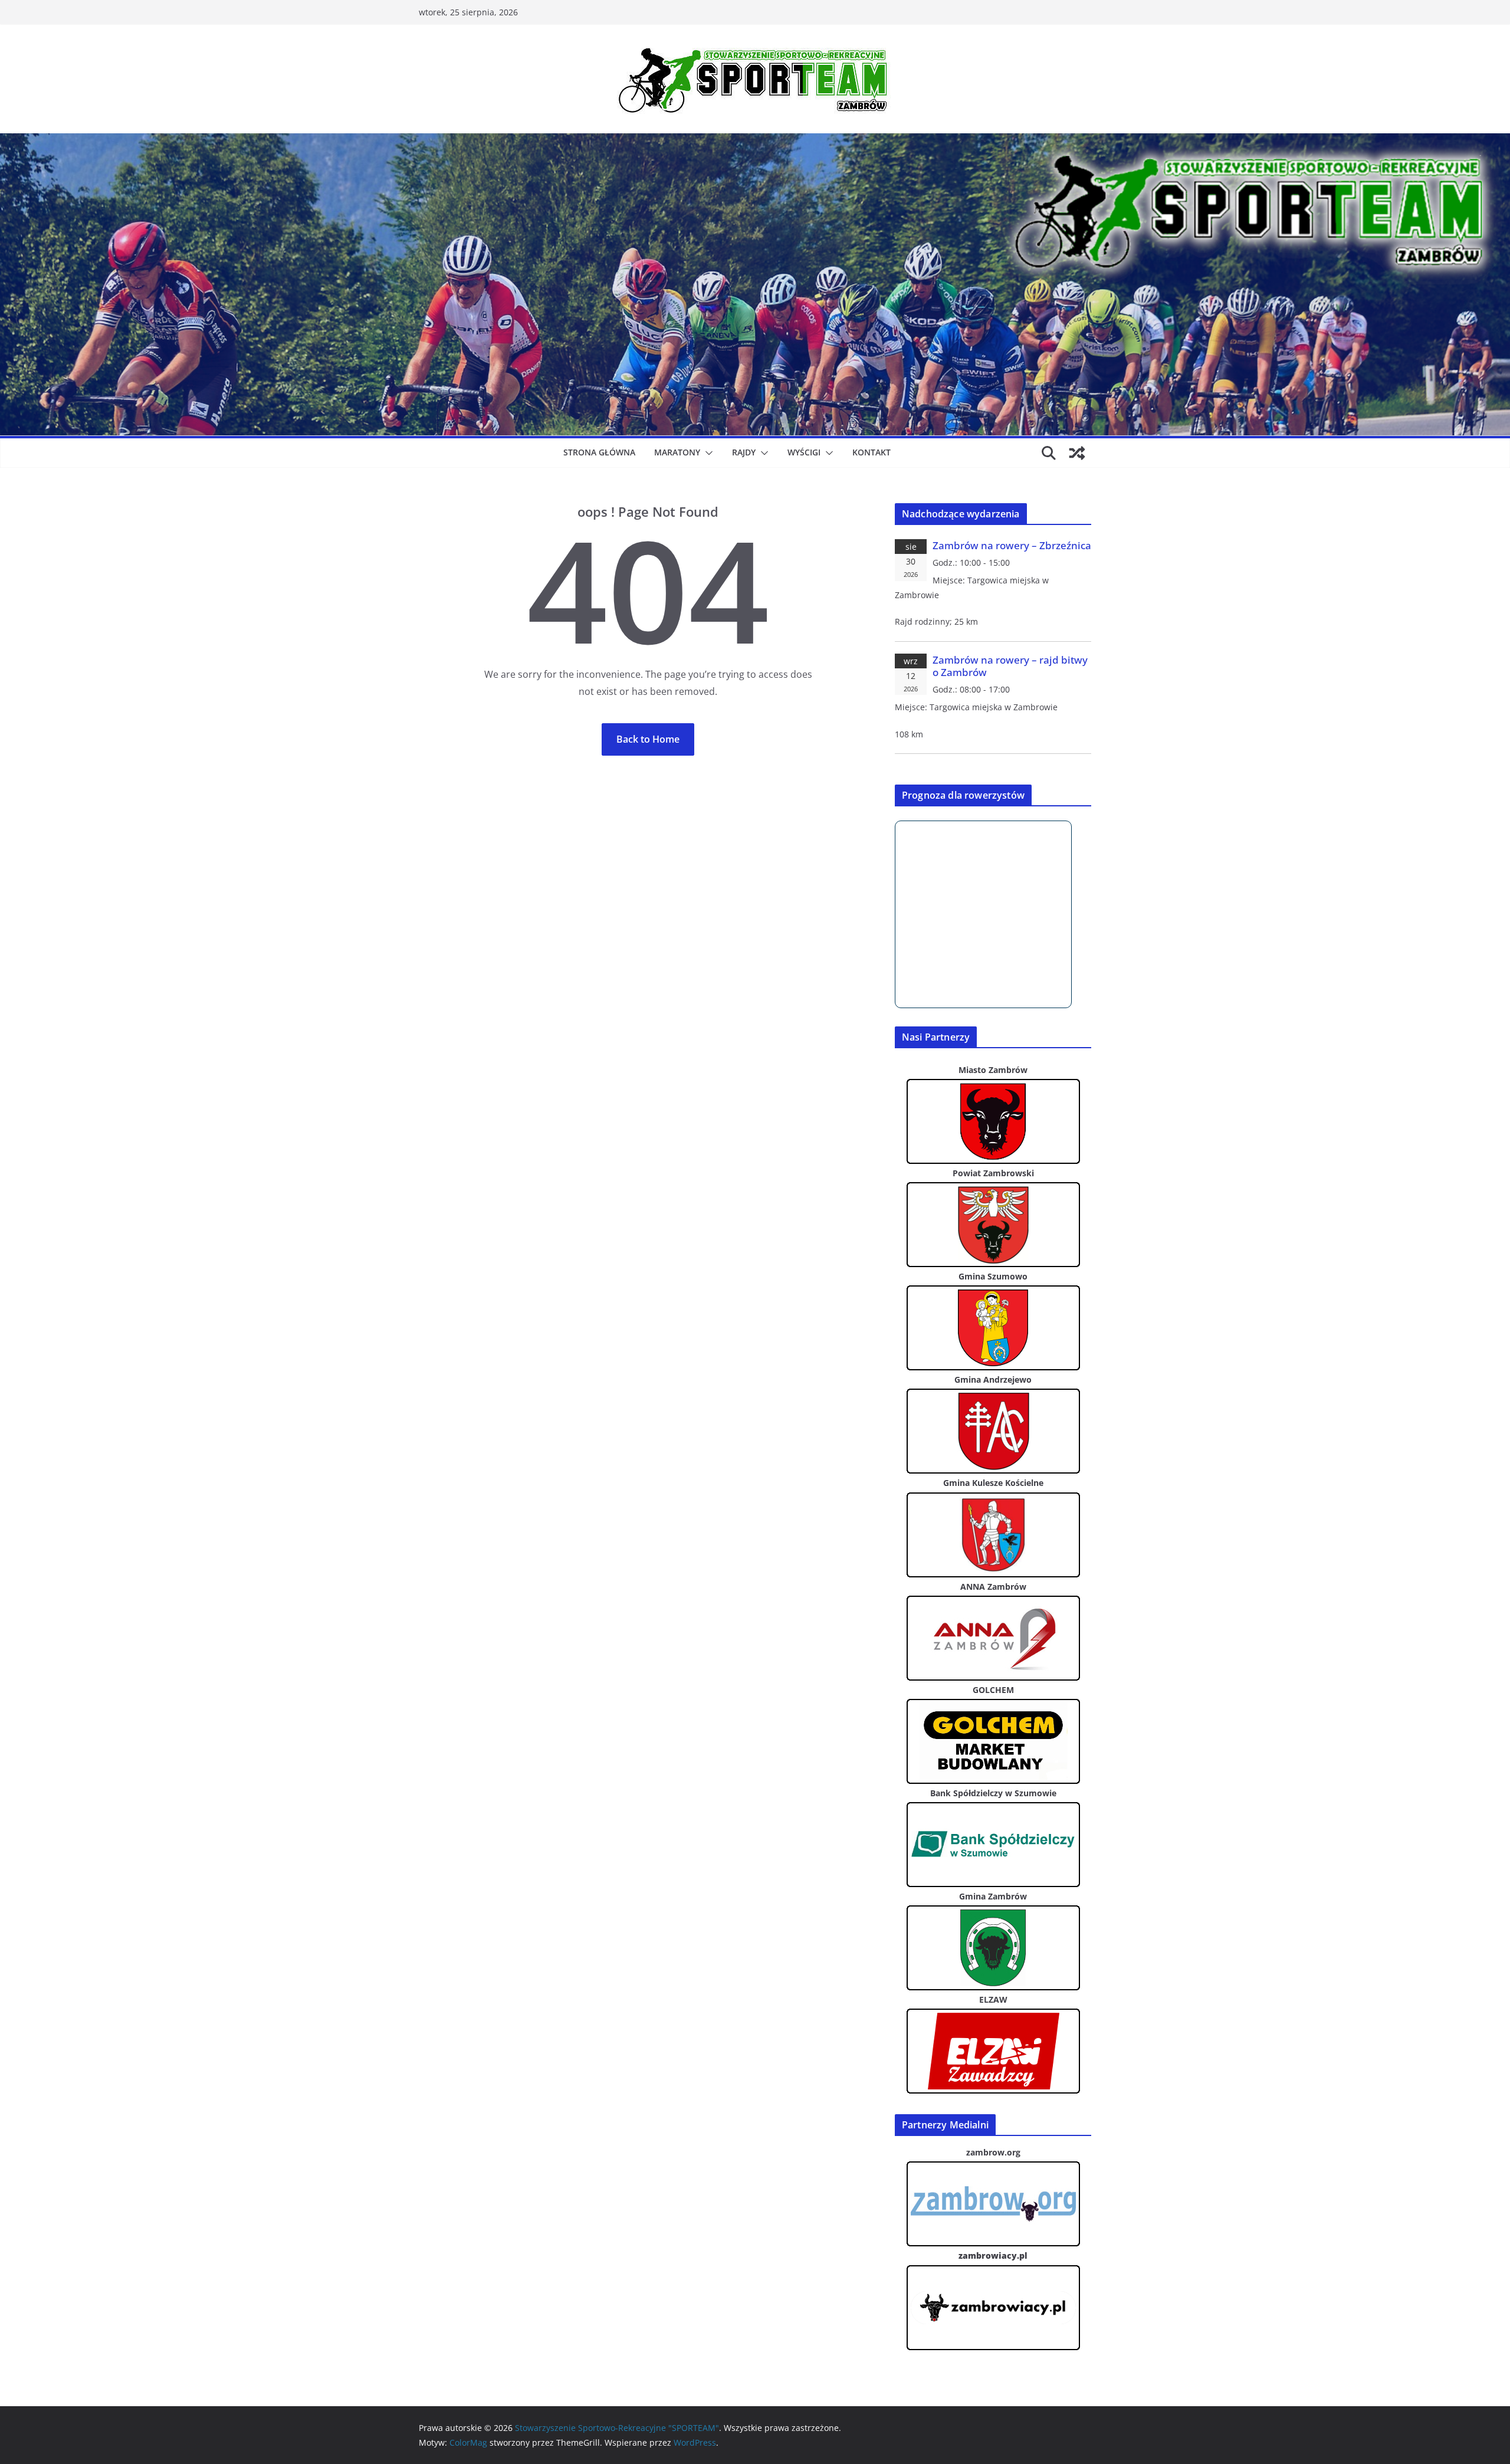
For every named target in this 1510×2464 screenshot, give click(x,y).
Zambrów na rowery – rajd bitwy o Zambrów (1010, 666)
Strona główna (599, 452)
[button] (707, 453)
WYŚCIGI (804, 452)
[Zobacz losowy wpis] (1077, 453)
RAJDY (744, 452)
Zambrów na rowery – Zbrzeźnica (1012, 545)
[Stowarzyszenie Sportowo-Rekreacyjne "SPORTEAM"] (755, 142)
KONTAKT (871, 452)
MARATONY (677, 452)
